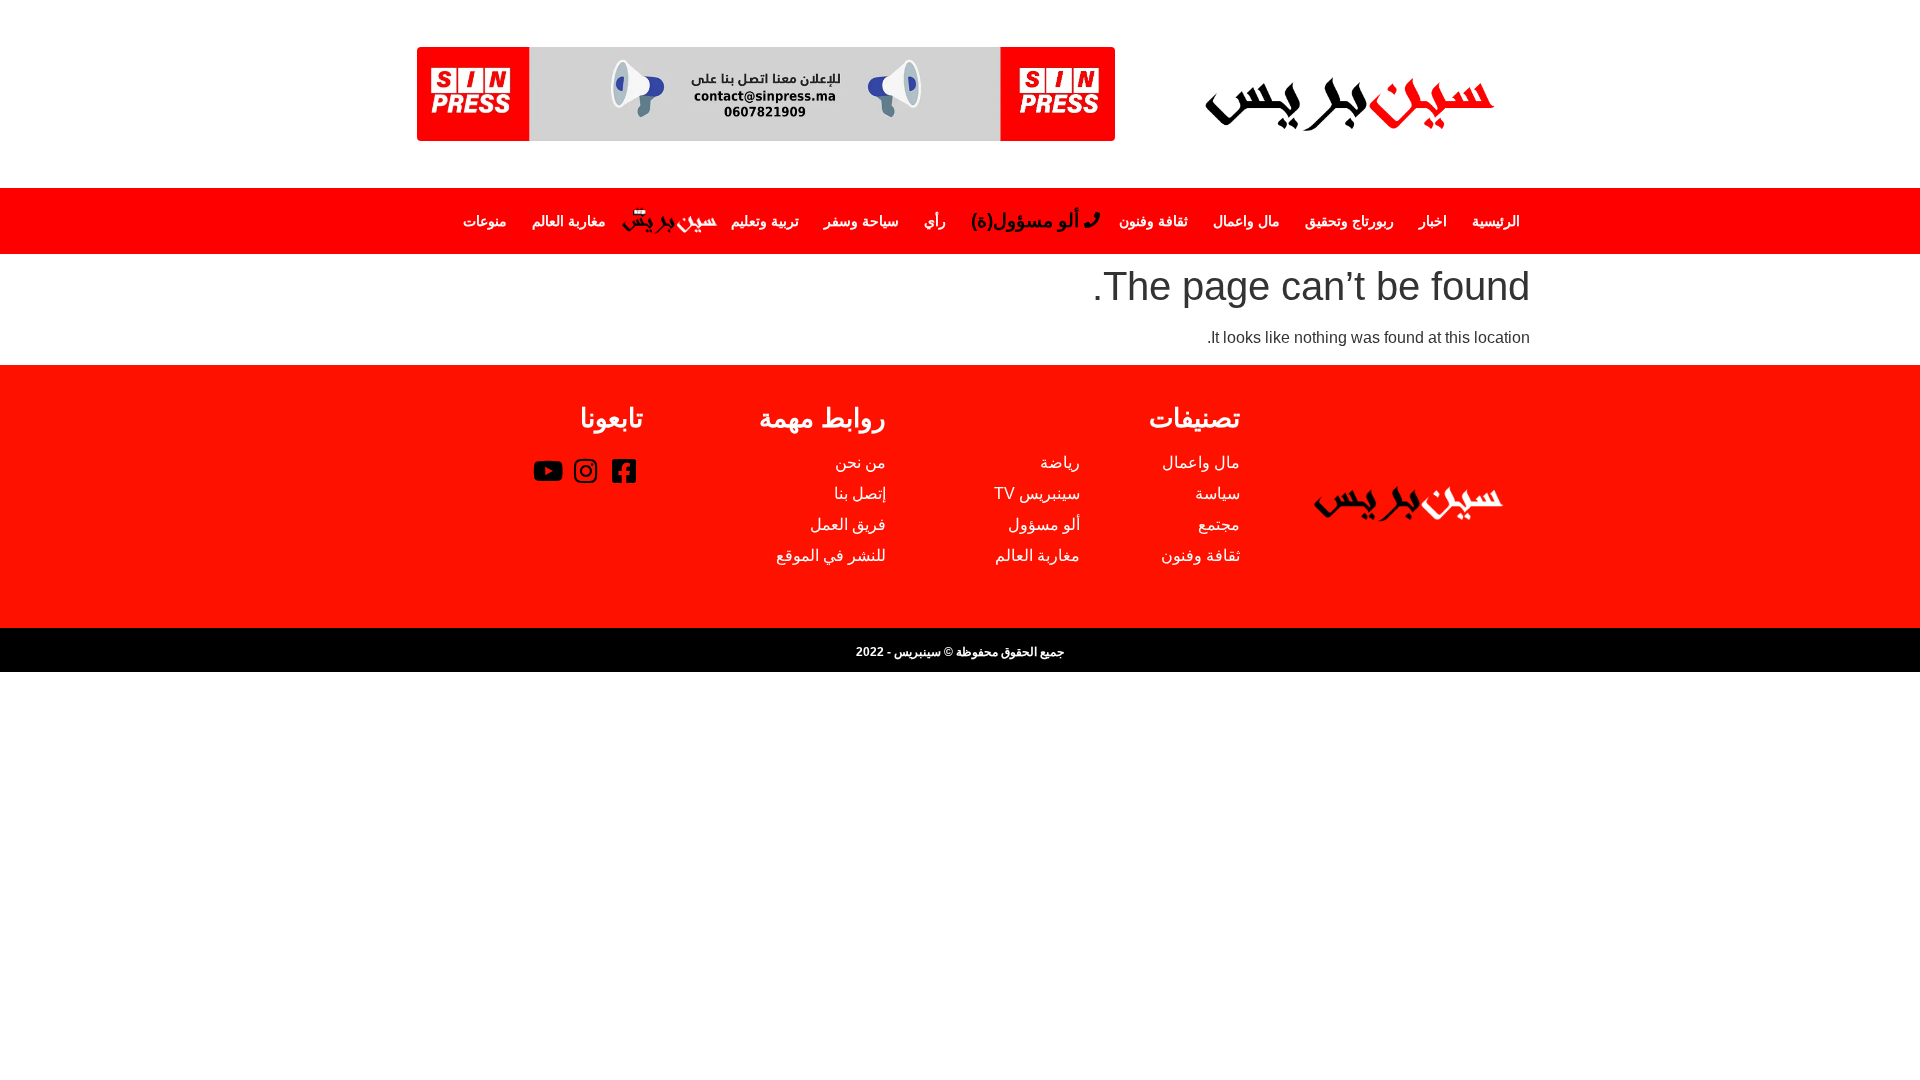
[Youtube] (548, 470)
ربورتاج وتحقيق (1349, 221)
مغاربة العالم (569, 221)
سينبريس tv (668, 221)
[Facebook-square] (624, 470)
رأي (935, 221)
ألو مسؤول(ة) (1025, 220)
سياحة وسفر (861, 221)
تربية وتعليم (765, 221)
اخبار (1433, 221)
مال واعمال (1246, 221)
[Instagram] (586, 470)
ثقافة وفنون (1153, 221)
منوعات (485, 221)
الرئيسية (1496, 221)
